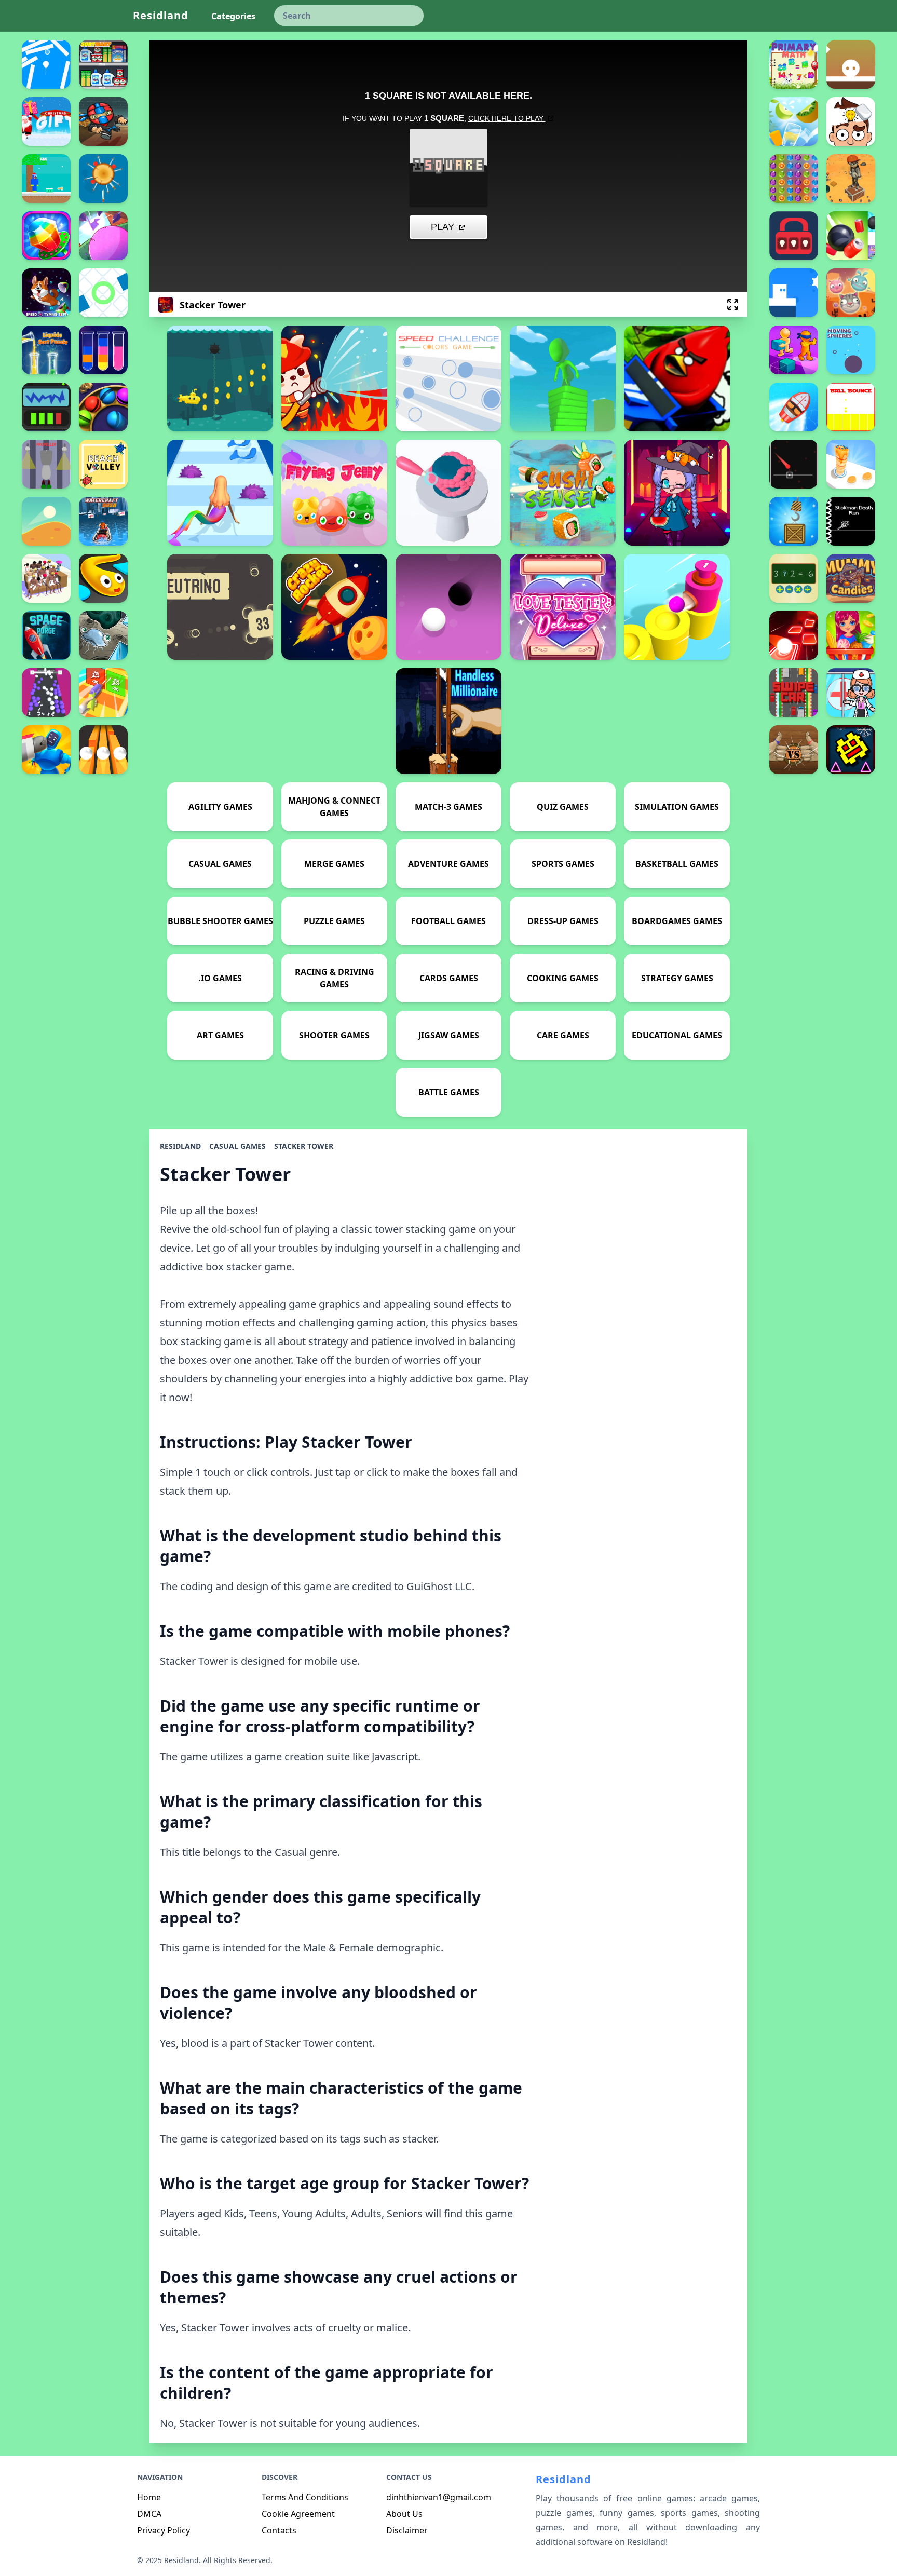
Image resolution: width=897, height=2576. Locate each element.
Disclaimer (407, 2530)
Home (149, 2497)
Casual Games (237, 1146)
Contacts (279, 2530)
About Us (404, 2514)
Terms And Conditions (305, 2497)
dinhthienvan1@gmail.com (439, 2497)
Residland (161, 15)
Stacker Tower (304, 1146)
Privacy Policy (164, 2530)
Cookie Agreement (298, 2514)
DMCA (149, 2514)
